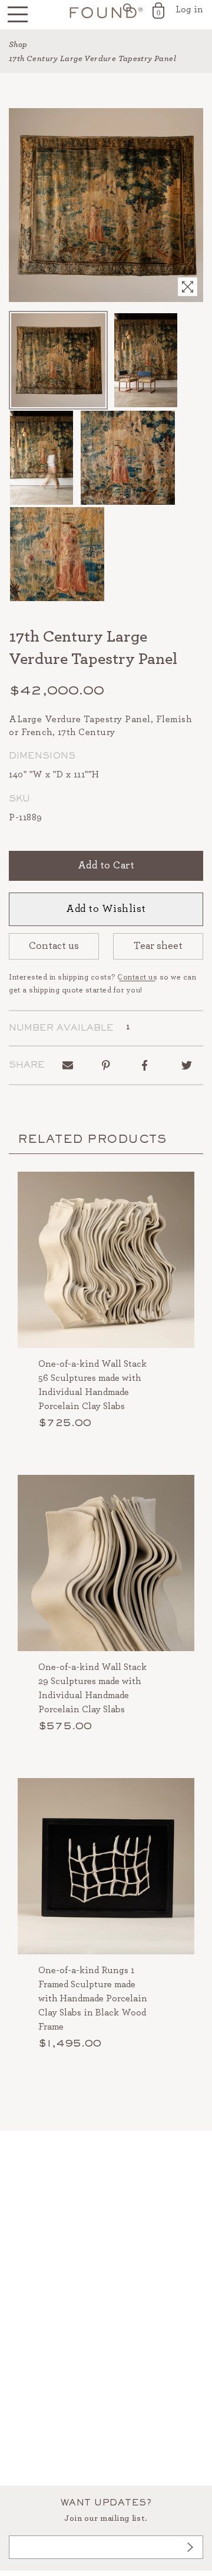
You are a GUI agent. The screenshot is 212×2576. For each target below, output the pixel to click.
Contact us (54, 946)
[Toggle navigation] (18, 15)
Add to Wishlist (106, 909)
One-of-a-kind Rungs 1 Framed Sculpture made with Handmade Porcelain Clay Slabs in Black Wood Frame (93, 1998)
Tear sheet (158, 946)
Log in (189, 9)
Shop (18, 45)
